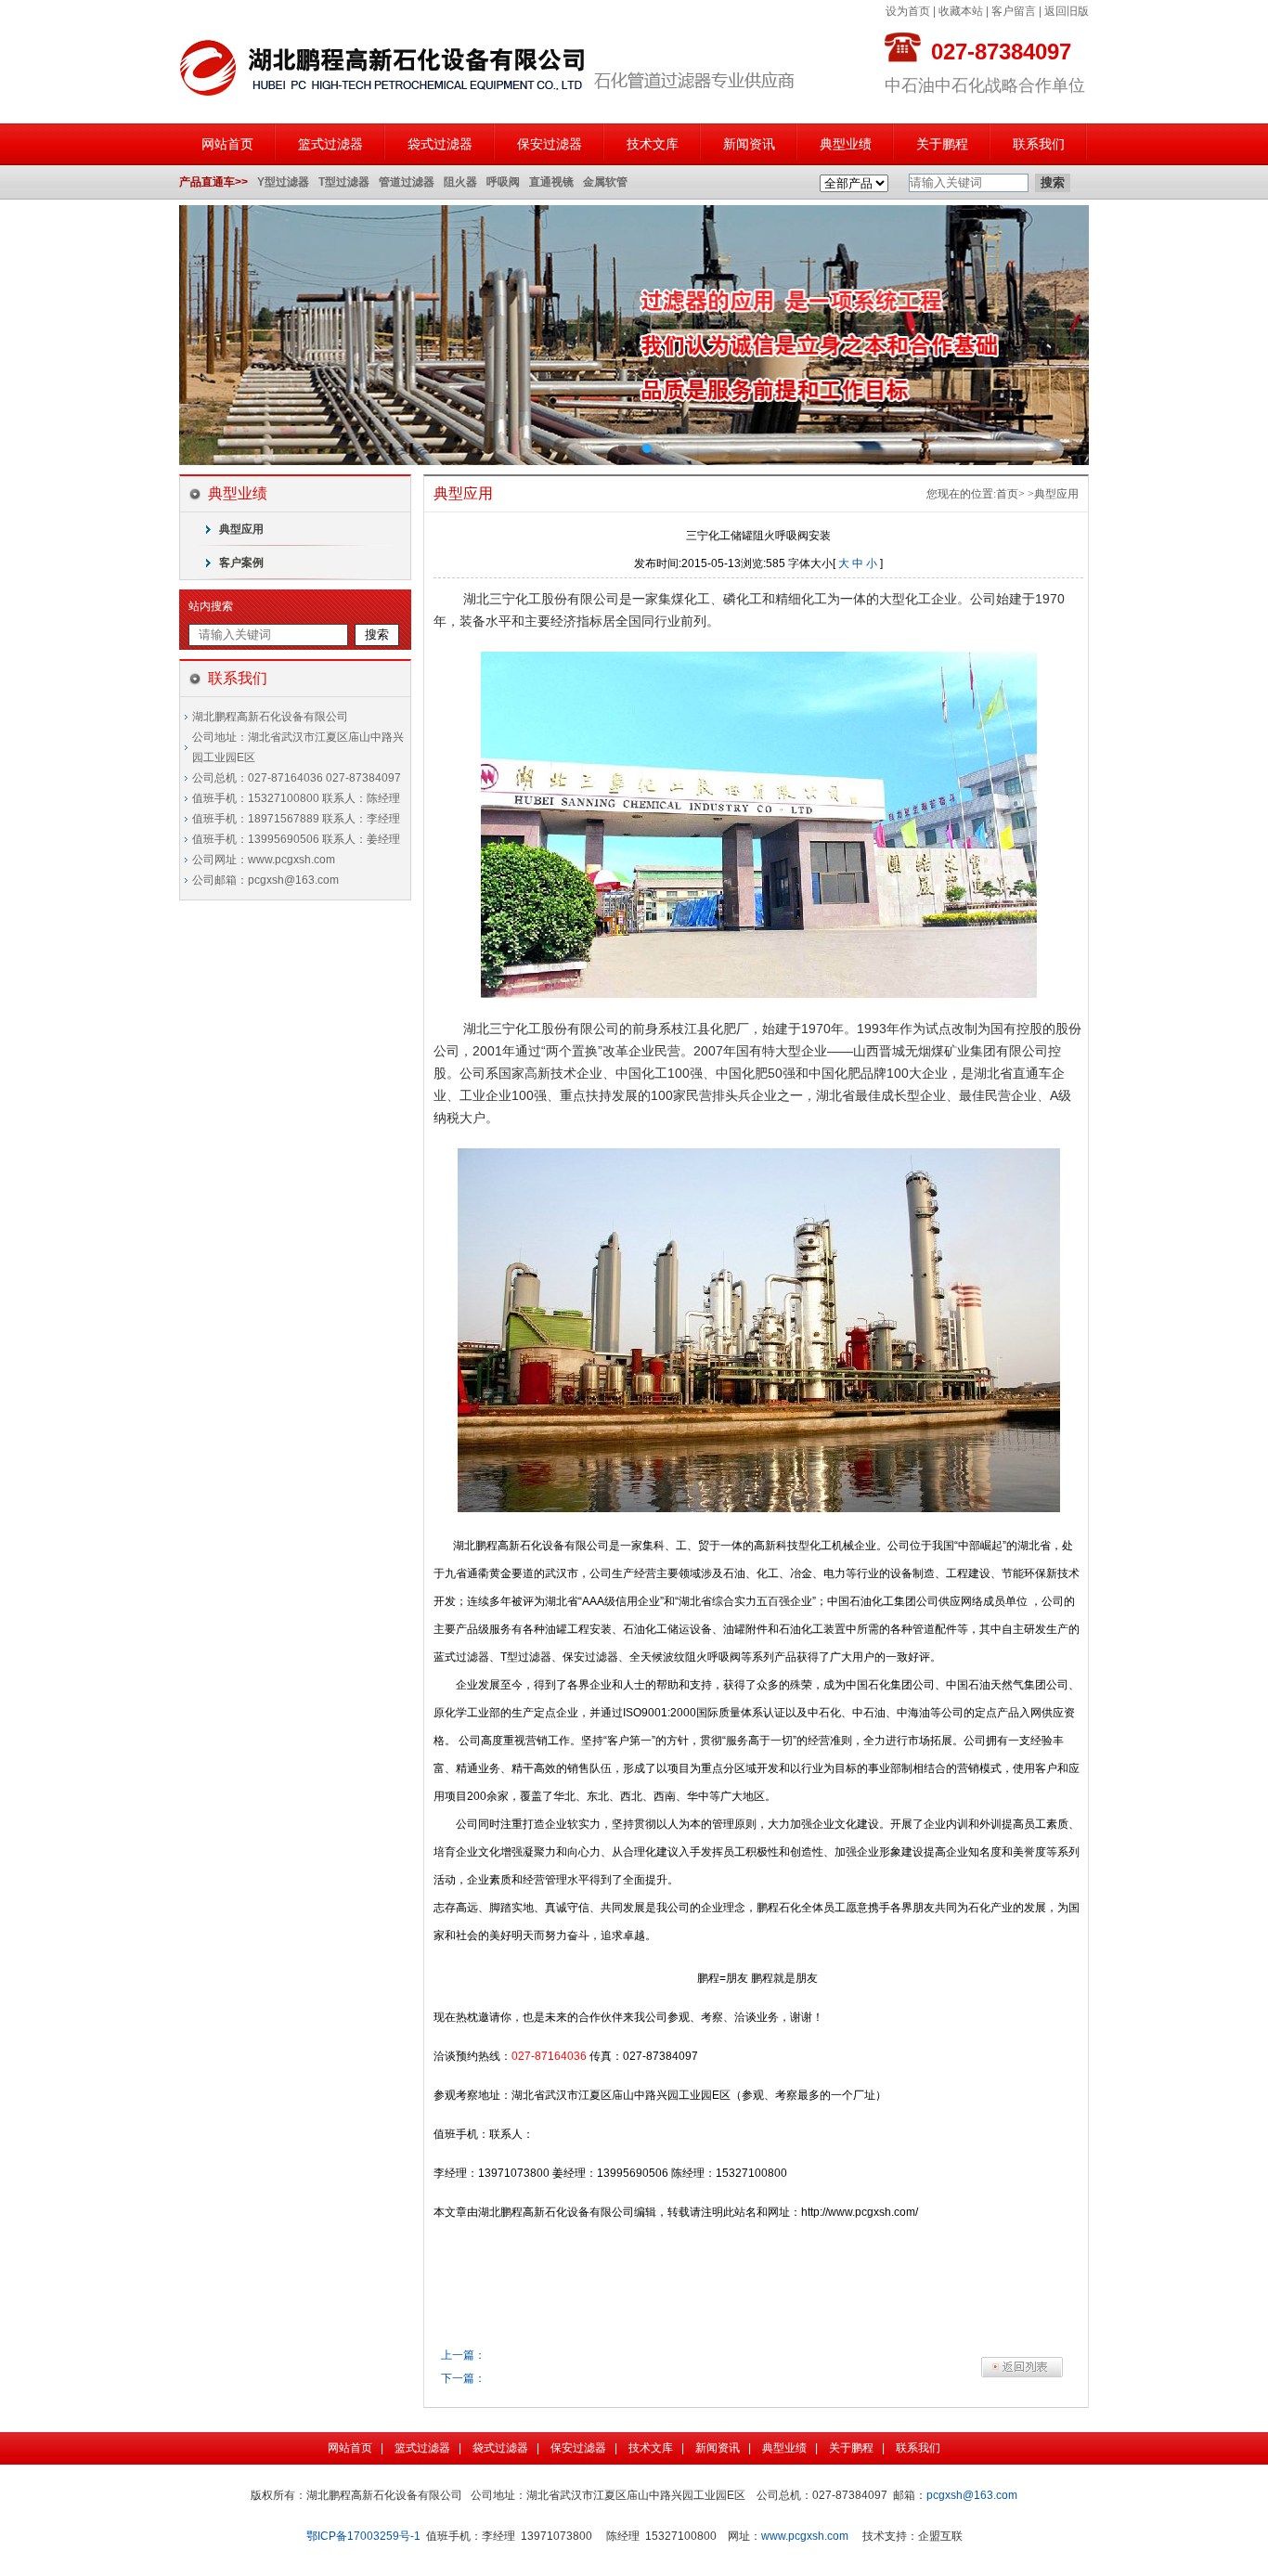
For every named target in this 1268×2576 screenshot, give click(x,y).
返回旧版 (1067, 11)
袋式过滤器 (440, 144)
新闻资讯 (749, 144)
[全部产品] (854, 184)
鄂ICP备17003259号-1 (363, 2536)
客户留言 (1014, 11)
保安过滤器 (550, 144)
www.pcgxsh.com (805, 2536)
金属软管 (605, 182)
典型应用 (241, 529)
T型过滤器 (344, 182)
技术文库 (653, 144)
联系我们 (1039, 144)
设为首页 (908, 11)
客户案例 (241, 563)
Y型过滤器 (283, 182)
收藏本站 (961, 11)
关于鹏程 (942, 144)
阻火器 (460, 182)
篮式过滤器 (330, 144)
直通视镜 (551, 182)
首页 (1007, 494)
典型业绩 (846, 144)
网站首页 (227, 144)
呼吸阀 (503, 182)
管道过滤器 (407, 182)
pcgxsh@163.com (972, 2495)
